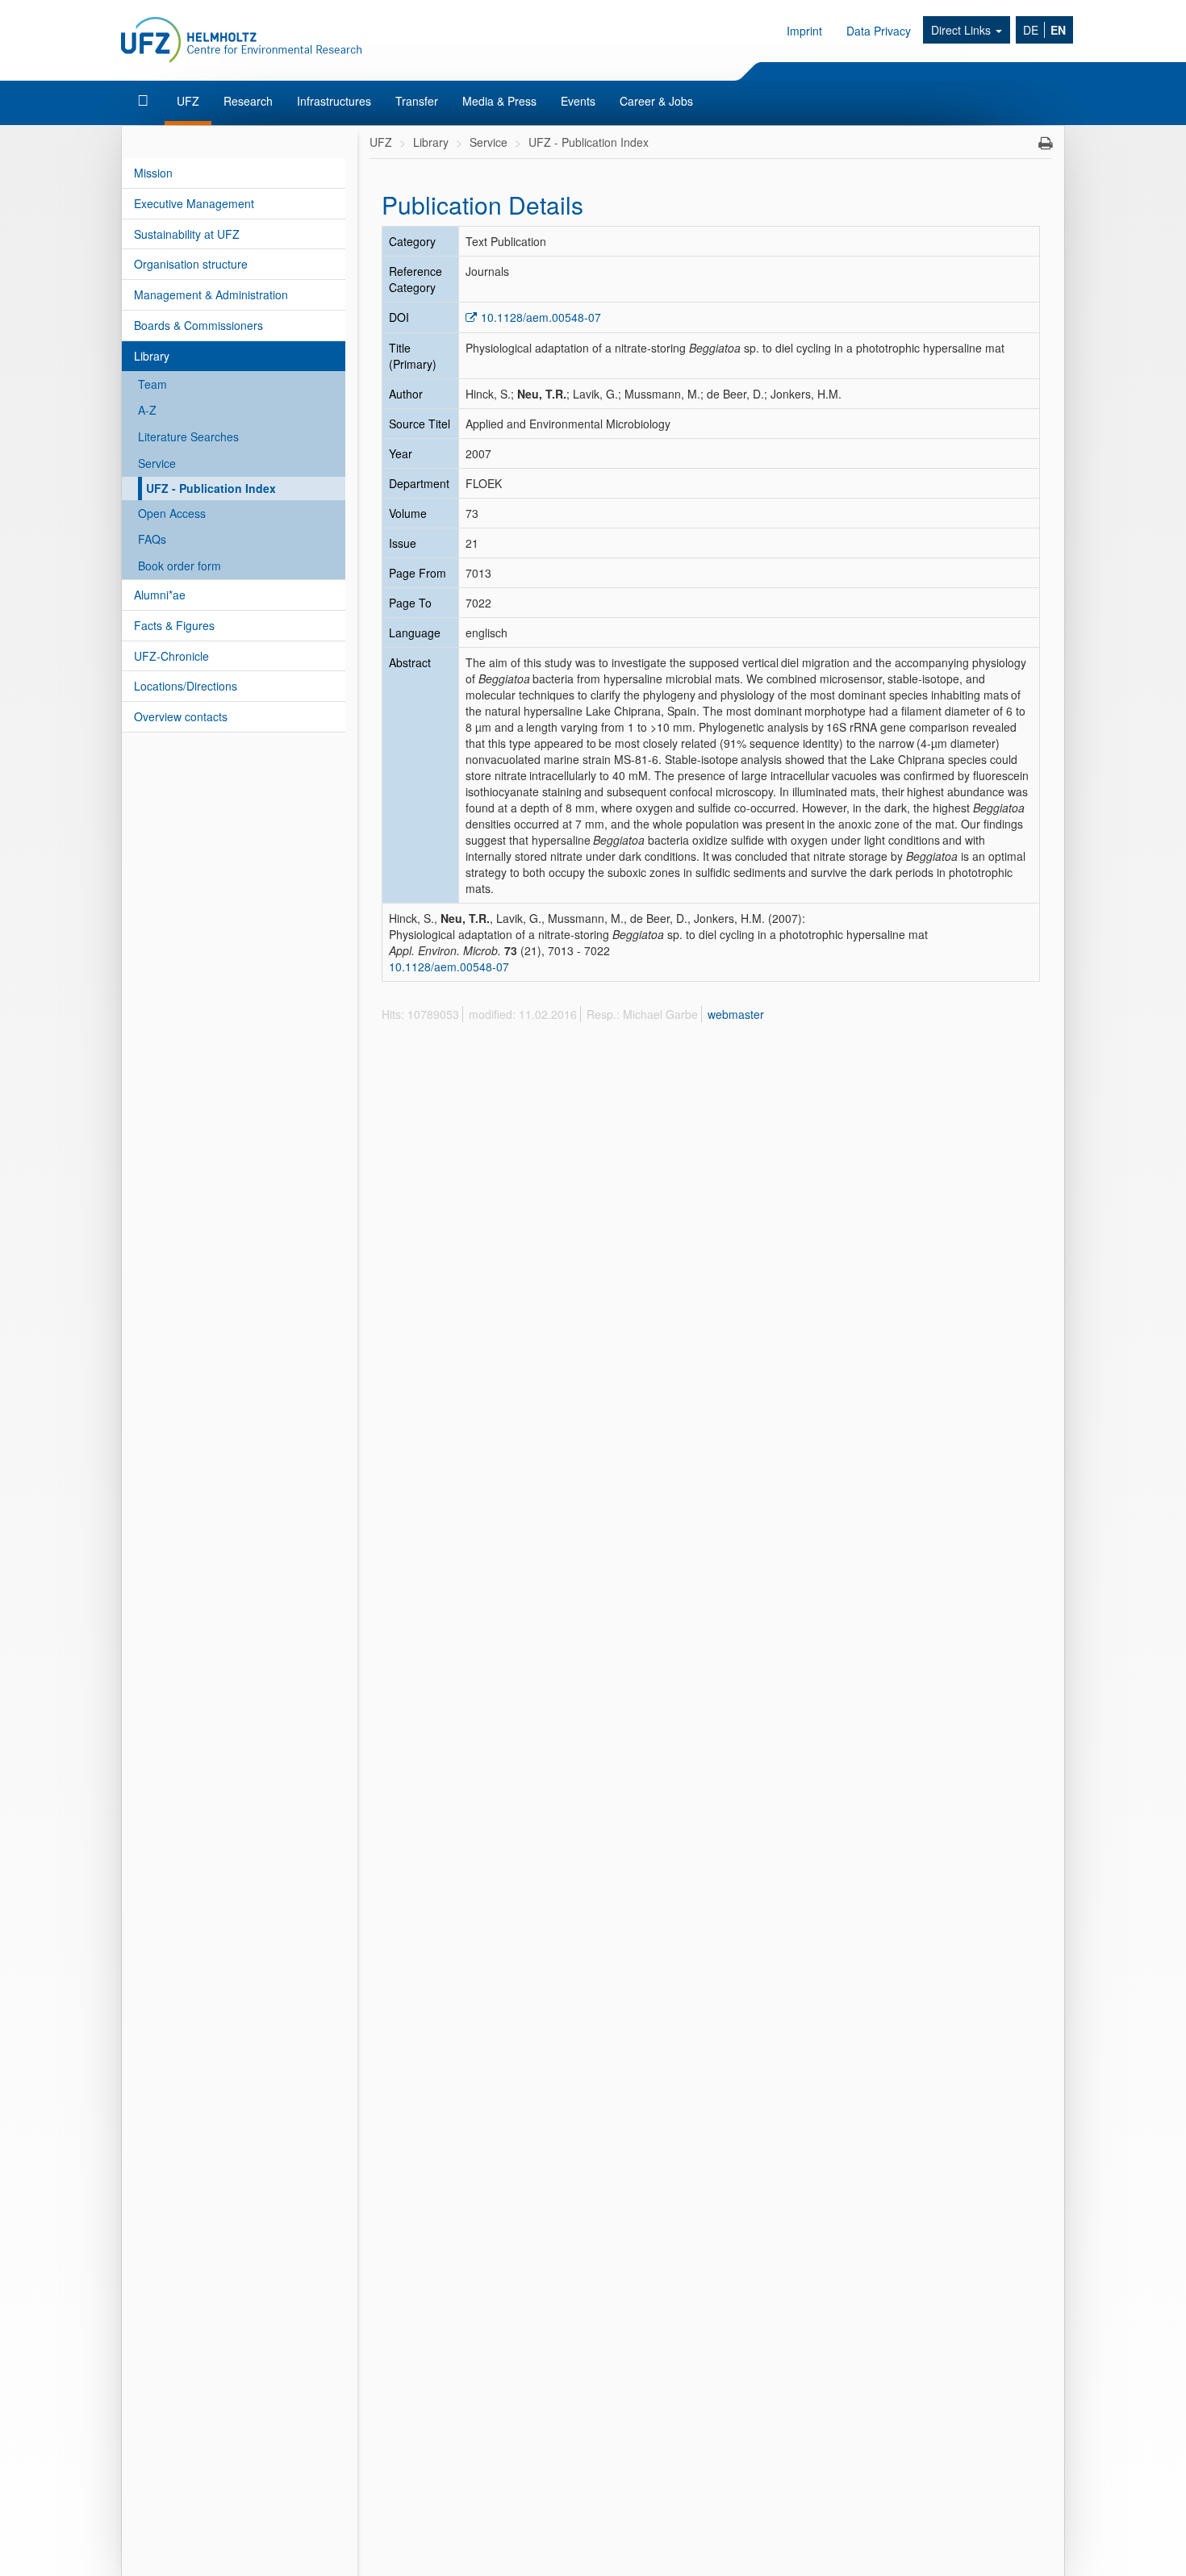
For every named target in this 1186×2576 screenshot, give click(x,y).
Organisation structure (191, 264)
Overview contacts (181, 716)
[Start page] (145, 101)
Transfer (417, 101)
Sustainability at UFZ (187, 234)
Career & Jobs (656, 101)
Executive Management (194, 203)
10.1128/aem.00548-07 (541, 317)
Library (152, 356)
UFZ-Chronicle (171, 656)
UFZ (188, 101)
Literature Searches (188, 436)
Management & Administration (211, 294)
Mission (153, 173)
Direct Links (963, 30)
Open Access (172, 513)
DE (1031, 30)
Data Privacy (879, 31)
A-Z (147, 410)
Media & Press (499, 101)
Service (157, 463)
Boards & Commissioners (198, 325)
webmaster (736, 1014)
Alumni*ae (160, 595)
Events (578, 101)
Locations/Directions (186, 686)
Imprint (804, 31)
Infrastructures (334, 101)
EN (1058, 30)
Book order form (180, 566)
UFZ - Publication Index (211, 488)
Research (248, 101)
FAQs (152, 539)
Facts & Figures (174, 625)
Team (152, 384)
